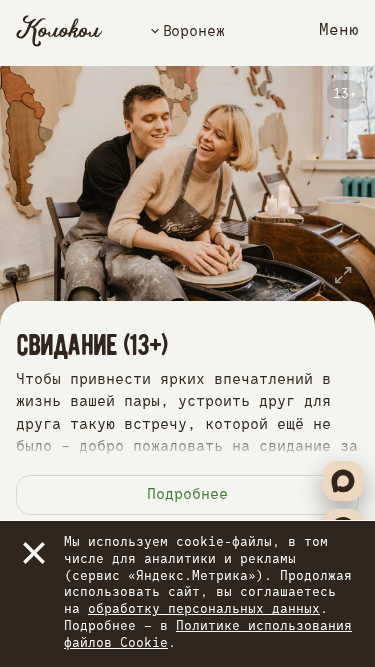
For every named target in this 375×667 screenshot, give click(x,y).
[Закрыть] (34, 553)
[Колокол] (59, 31)
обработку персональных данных (204, 609)
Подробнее (187, 494)
